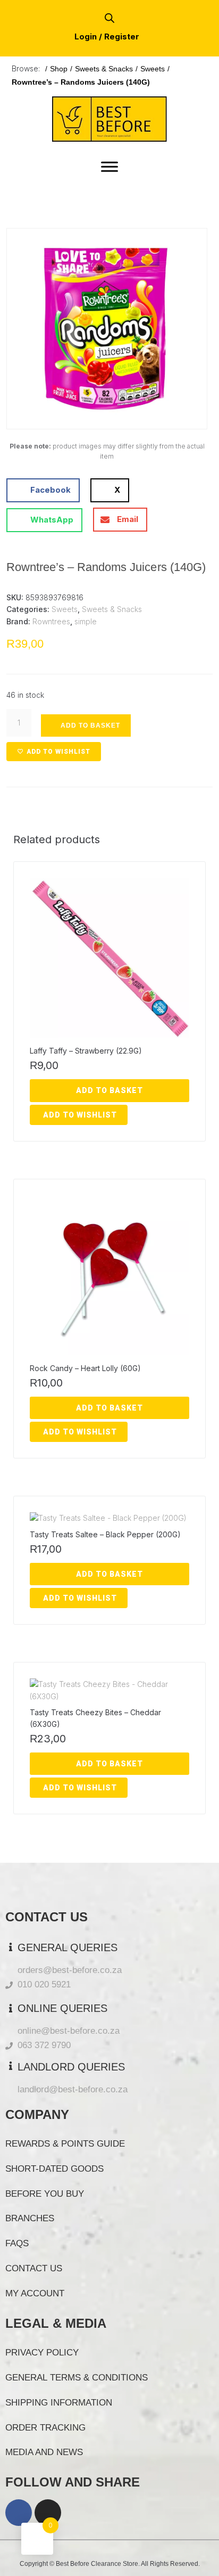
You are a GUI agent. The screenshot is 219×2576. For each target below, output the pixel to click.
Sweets (153, 69)
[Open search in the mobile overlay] (109, 18)
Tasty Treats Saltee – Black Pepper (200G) (105, 1534)
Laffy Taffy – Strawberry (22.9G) (86, 1051)
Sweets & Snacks (104, 69)
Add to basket (90, 725)
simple (86, 621)
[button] (31, 252)
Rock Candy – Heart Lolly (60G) (85, 1368)
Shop (59, 69)
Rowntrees (51, 621)
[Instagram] (48, 2513)
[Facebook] (19, 2513)
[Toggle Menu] (109, 166)
